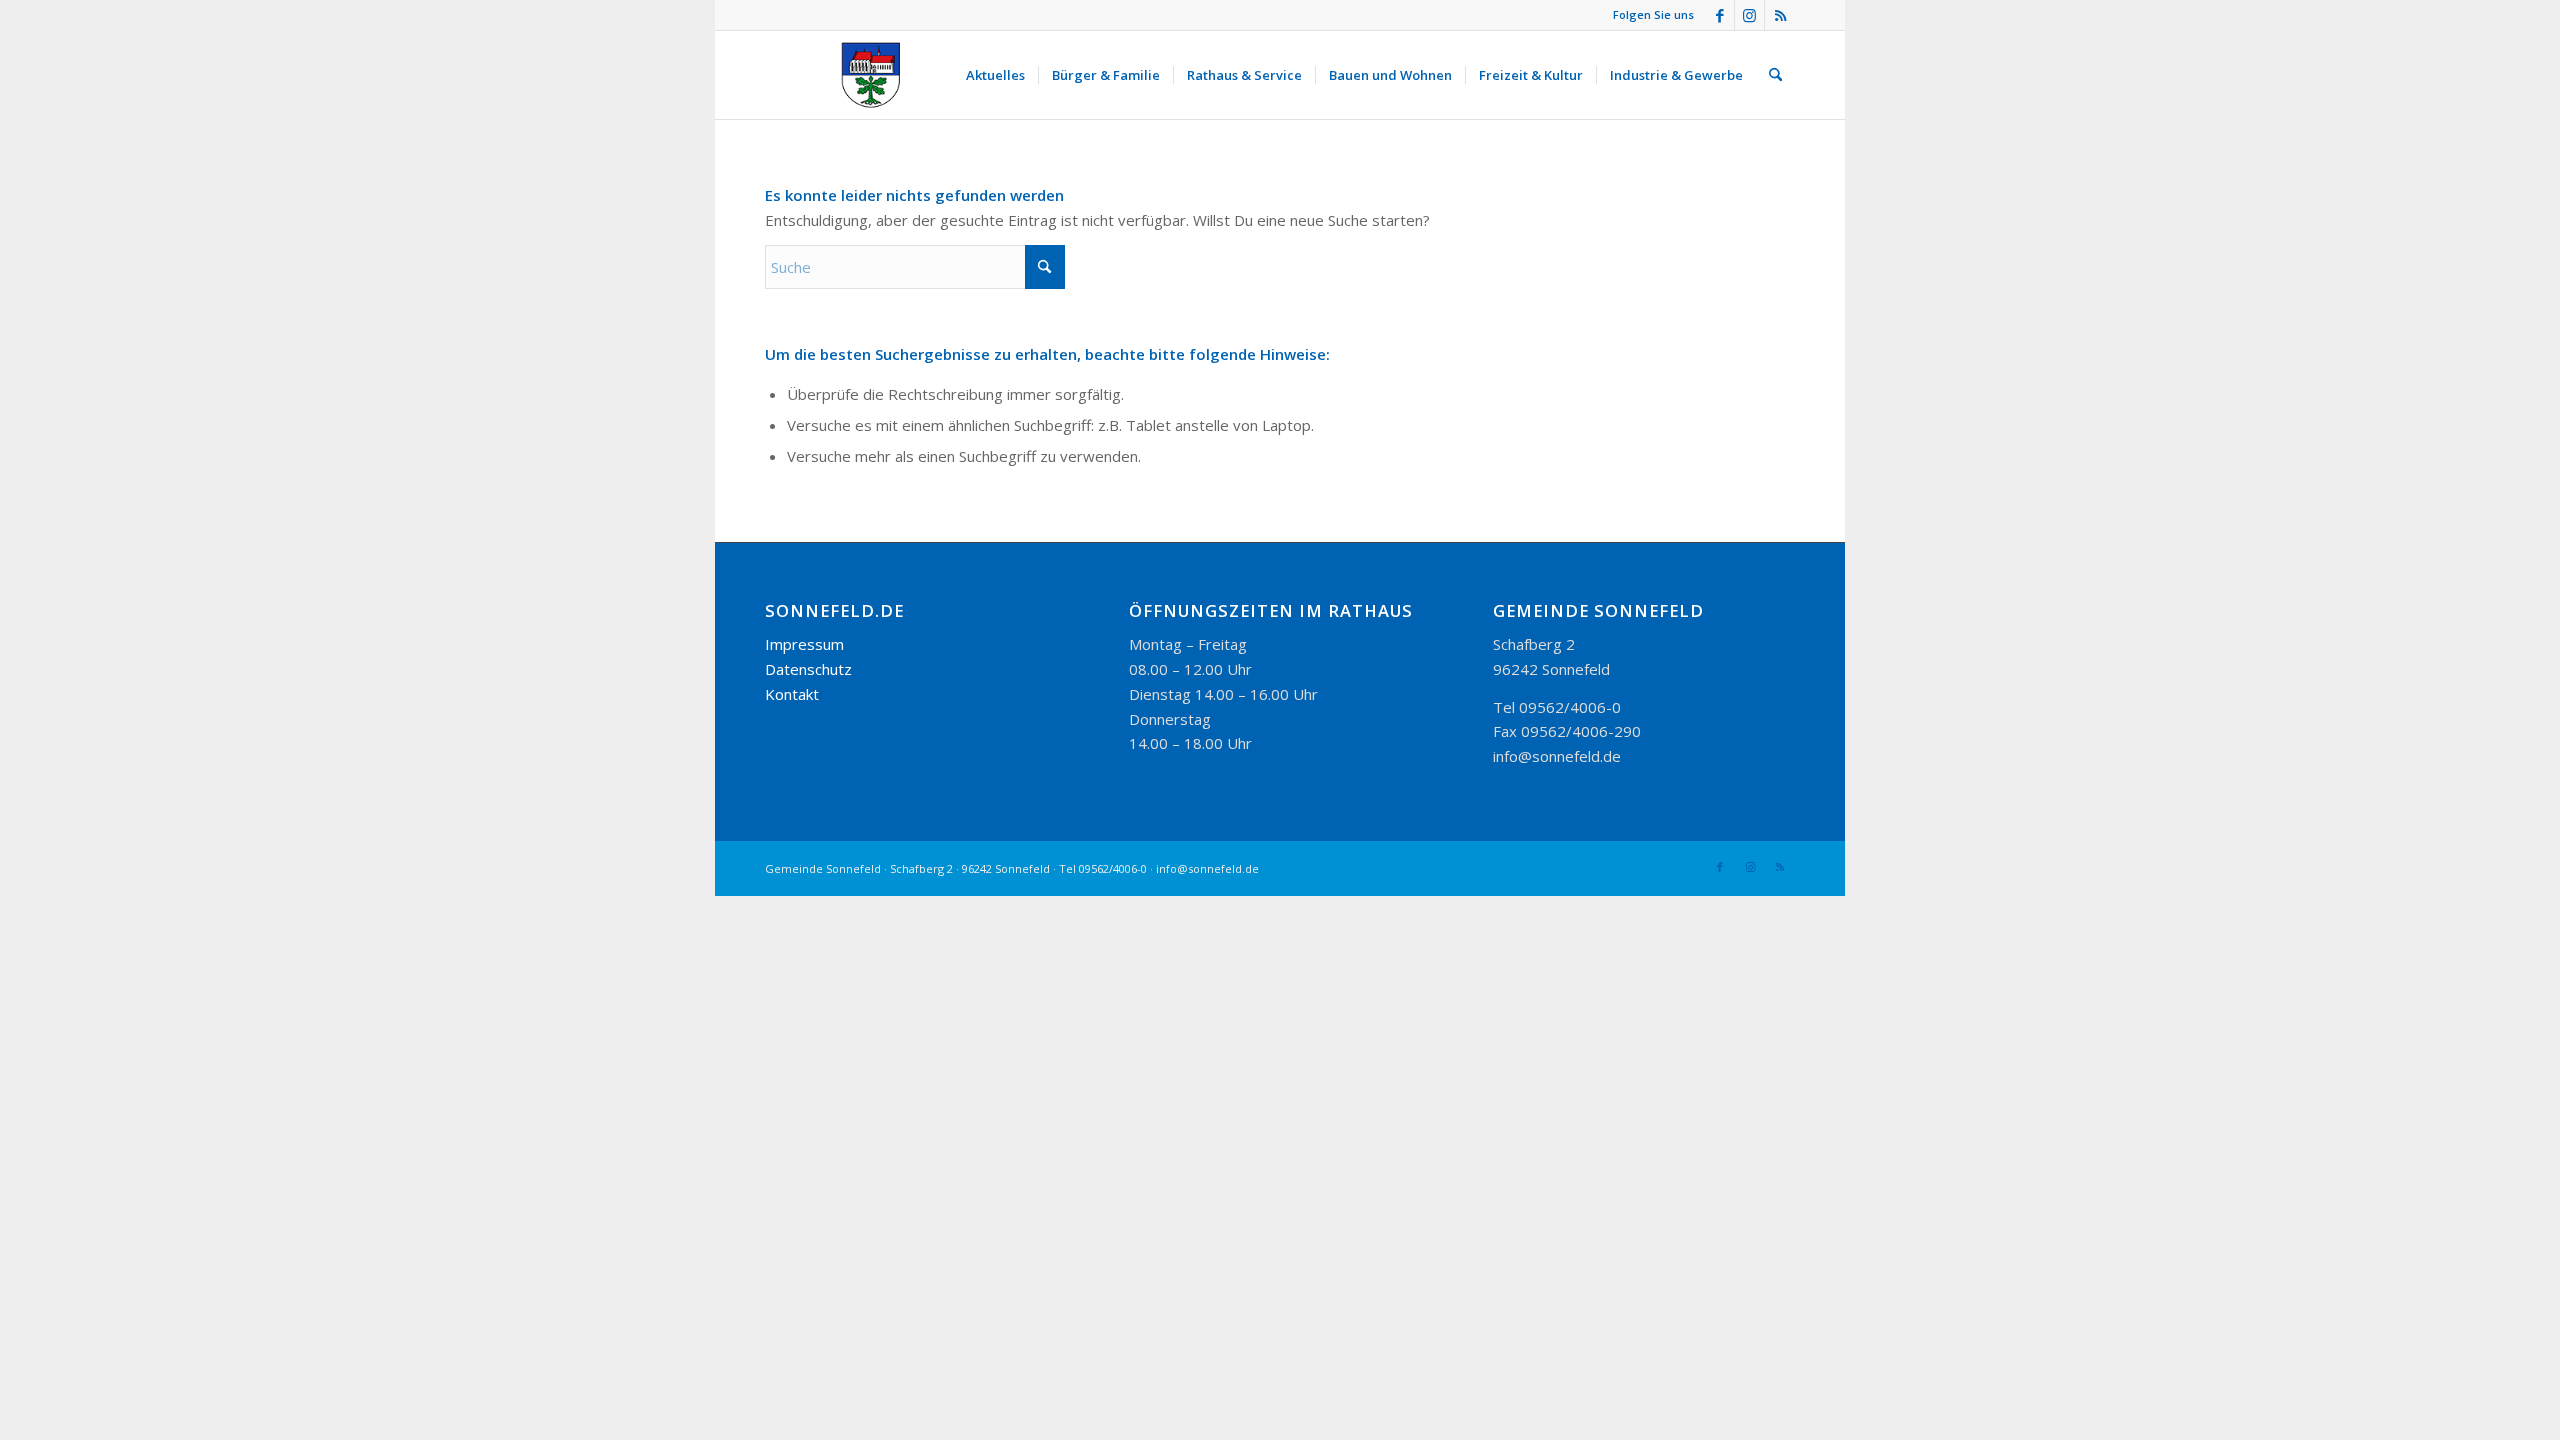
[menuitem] (995, 75)
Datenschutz (808, 669)
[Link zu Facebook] (1719, 15)
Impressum (804, 644)
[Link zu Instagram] (1749, 15)
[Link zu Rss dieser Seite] (1780, 15)
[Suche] (1775, 75)
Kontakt (792, 694)
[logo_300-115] (880, 75)
